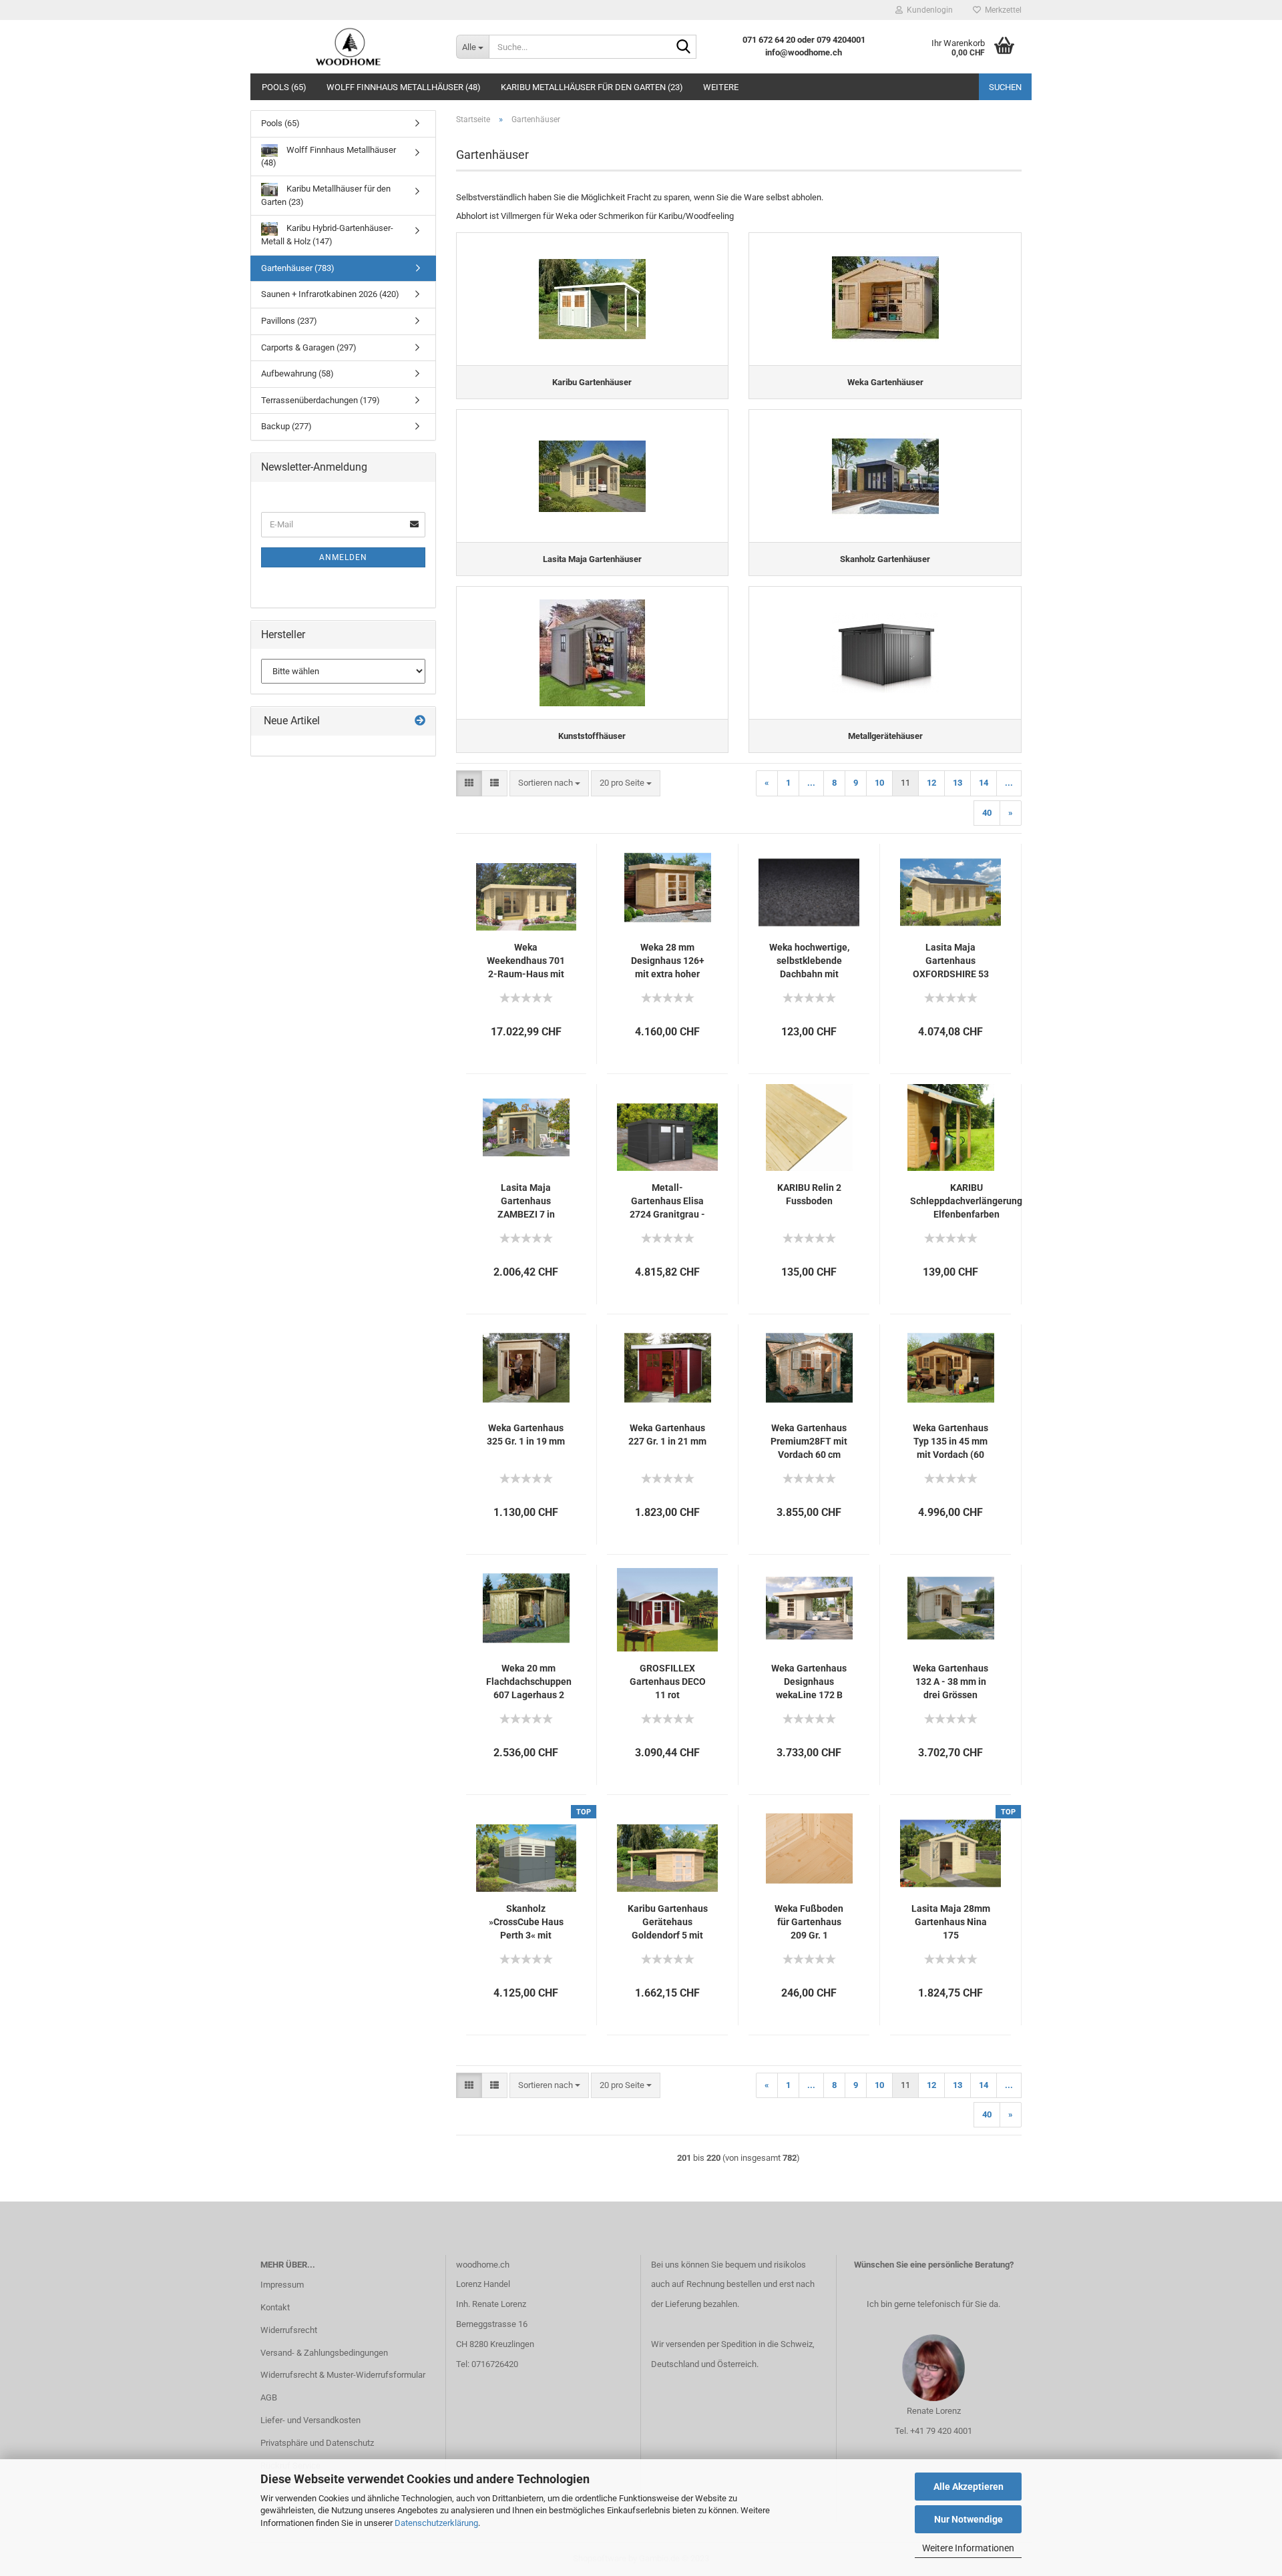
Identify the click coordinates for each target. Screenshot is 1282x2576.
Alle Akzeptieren (969, 2487)
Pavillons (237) (289, 321)
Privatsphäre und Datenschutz (317, 2443)
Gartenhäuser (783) (298, 268)
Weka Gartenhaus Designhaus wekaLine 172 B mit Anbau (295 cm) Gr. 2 (809, 1682)
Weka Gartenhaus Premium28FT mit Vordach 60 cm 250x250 (809, 1442)
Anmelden (343, 557)
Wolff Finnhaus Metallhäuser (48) (404, 87)
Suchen (1005, 87)
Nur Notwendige (969, 2519)
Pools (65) (284, 87)
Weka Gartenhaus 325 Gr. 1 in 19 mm (526, 1435)
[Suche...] (684, 47)
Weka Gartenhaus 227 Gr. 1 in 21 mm (667, 1435)
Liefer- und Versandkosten (310, 2420)
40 (987, 813)
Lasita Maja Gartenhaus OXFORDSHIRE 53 (951, 961)
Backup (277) (286, 426)
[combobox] (549, 783)
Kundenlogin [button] (928, 10)
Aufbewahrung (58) (297, 373)
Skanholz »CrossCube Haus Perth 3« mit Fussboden (526, 1922)
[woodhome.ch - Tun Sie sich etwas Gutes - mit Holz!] (348, 47)
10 (879, 783)
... (811, 783)
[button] (469, 783)
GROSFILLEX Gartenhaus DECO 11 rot (668, 1682)
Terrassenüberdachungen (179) (320, 400)
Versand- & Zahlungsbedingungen (324, 2353)
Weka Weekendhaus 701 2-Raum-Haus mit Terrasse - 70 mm (526, 961)
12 (931, 783)
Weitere (721, 87)
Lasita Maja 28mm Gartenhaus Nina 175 (951, 1922)
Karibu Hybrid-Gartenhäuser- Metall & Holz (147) (327, 235)
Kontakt (275, 2307)
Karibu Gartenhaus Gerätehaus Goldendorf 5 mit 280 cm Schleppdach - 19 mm (668, 1922)
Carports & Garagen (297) (309, 347)
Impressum (282, 2285)
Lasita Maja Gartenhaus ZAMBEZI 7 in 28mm (526, 1202)
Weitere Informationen (968, 2548)
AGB (269, 2397)
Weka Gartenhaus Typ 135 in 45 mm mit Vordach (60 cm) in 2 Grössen (950, 1442)
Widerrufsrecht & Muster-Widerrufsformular (343, 2375)
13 (957, 783)
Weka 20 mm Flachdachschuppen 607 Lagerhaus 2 (529, 1682)
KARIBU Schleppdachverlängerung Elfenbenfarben (966, 1201)
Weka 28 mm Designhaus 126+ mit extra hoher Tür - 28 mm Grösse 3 (668, 961)
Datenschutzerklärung (436, 2523)
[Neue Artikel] (420, 721)
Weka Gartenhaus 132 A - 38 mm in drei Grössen (950, 1682)
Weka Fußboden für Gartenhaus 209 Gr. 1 (809, 1922)
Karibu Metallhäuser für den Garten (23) (592, 87)
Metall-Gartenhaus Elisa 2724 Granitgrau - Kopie (667, 1202)
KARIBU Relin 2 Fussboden (809, 1194)
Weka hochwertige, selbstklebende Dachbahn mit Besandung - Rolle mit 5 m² (809, 961)
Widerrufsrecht (289, 2330)
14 (984, 783)
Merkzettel (1001, 10)
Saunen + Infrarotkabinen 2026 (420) (330, 294)
